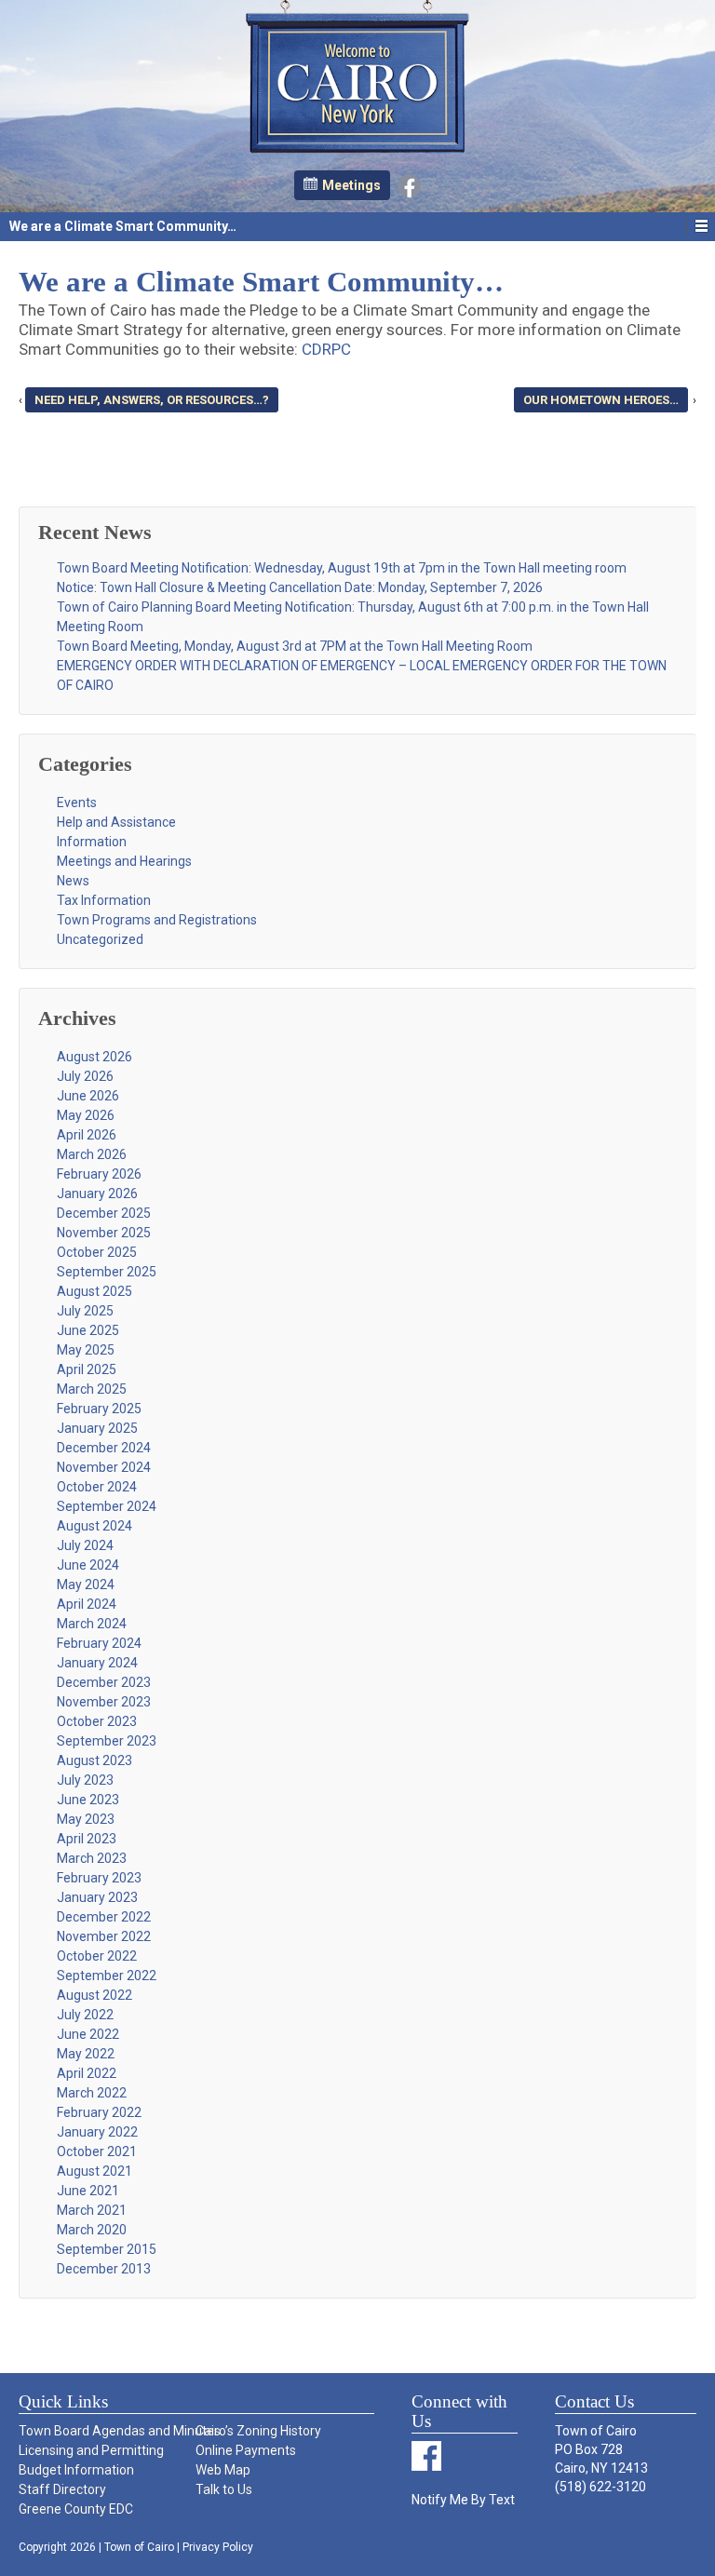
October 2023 (97, 1721)
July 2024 (85, 1545)
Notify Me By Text (463, 2500)
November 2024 (104, 1467)
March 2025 (92, 1389)
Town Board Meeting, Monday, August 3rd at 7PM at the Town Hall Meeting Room (295, 646)
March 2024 (92, 1624)
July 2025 (85, 1311)
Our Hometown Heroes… (601, 400)
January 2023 (97, 1897)
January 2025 (97, 1428)
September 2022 (107, 1976)
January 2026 (97, 1194)
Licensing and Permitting (91, 2450)
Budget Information (76, 2470)
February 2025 (99, 1409)
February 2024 (99, 1643)
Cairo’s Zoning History (258, 2431)
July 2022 (85, 2015)
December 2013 (104, 2269)
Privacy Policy (218, 2547)
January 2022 (97, 2132)
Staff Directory (62, 2489)
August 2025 (94, 1291)
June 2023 (88, 1800)
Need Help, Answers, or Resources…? (152, 400)
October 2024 (97, 1487)
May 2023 (86, 1819)
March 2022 (92, 2093)
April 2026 (87, 1135)
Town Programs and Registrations (157, 920)
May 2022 (86, 2054)
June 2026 (88, 1096)
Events (77, 802)
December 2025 (104, 1213)
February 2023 (99, 1878)
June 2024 (88, 1565)
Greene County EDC (76, 2509)
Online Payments (246, 2450)
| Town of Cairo (135, 2547)
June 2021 (88, 2191)
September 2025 (107, 1272)
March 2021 (92, 2210)
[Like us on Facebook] (409, 184)
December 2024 (104, 1448)
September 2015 (107, 2249)
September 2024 (107, 1506)
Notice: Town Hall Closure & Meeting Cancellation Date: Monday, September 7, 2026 (300, 587)
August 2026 (94, 1057)
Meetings (351, 185)
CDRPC (326, 349)
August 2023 (94, 1760)
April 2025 (87, 1369)
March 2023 (92, 1858)
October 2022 (97, 1956)
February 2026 (99, 1174)
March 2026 (92, 1154)
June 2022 (88, 2034)
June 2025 (88, 1330)
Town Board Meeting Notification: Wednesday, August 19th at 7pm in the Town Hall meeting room (342, 568)
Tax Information (104, 900)
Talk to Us (224, 2489)
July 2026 (85, 1076)
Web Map (223, 2470)
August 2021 (94, 2171)
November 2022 (104, 1936)
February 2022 (99, 2112)
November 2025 (104, 1233)
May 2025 (86, 1350)
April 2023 (87, 1839)
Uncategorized (100, 939)
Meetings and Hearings (124, 861)
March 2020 (92, 2230)
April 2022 (87, 2073)
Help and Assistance (116, 822)
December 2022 (104, 1917)
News (73, 881)
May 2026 (86, 1115)
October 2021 (97, 2151)
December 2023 (104, 1682)
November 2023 (104, 1702)
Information (92, 842)
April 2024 (87, 1604)
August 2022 (94, 1995)
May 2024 (86, 1585)
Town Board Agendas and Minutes (106, 2431)
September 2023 (107, 1741)
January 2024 (97, 1663)
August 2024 (94, 1526)
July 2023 (85, 1780)
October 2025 (97, 1252)
